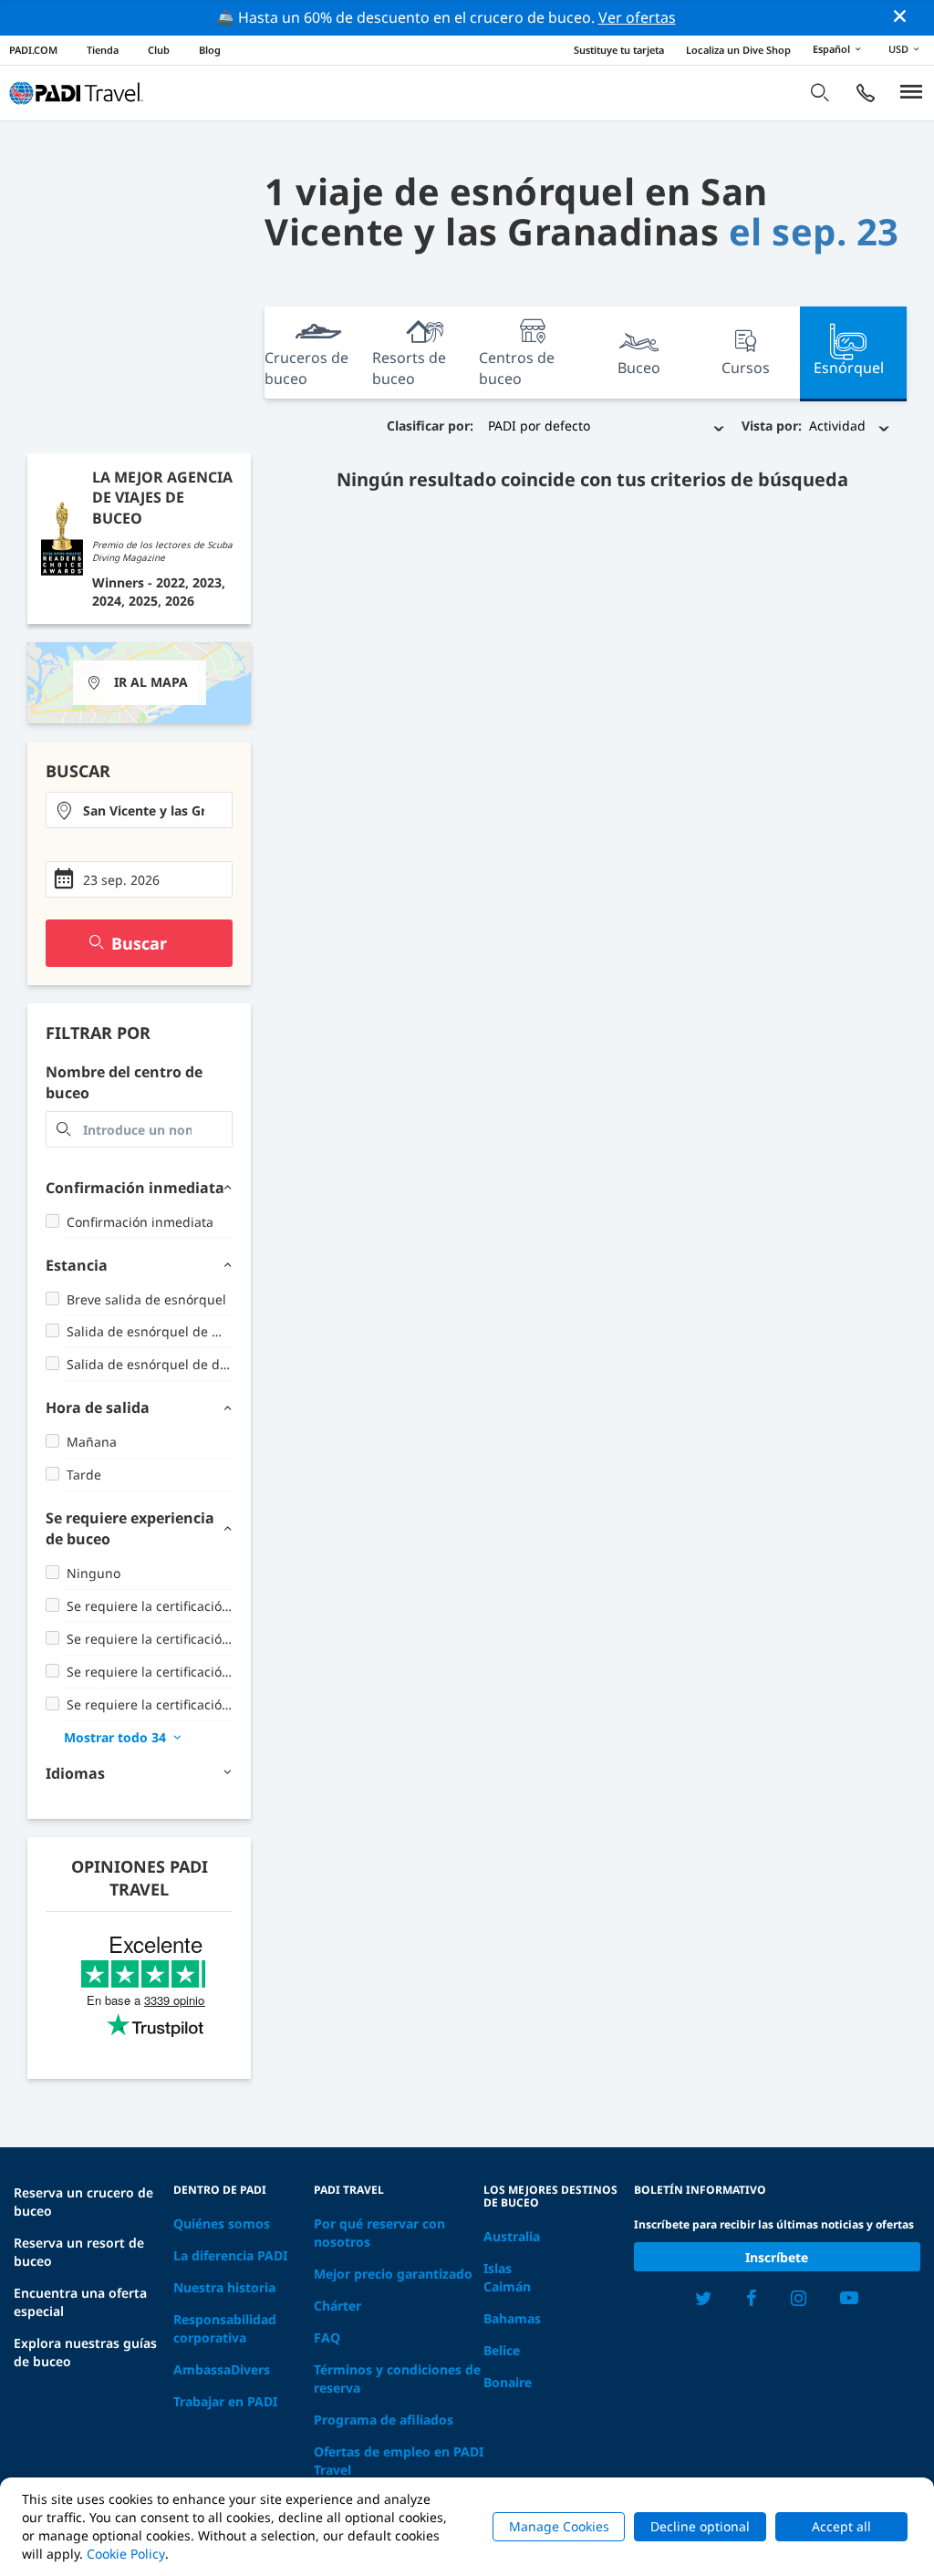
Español (831, 49)
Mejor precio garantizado (393, 2274)
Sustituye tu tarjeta (619, 50)
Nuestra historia (224, 2287)
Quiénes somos (222, 2223)
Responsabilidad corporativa (225, 2328)
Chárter (337, 2306)
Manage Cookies (559, 2526)
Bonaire (508, 2382)
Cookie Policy (126, 2554)
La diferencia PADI (230, 2255)
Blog (210, 50)
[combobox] (139, 810)
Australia (512, 2236)
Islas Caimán (507, 2277)
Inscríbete (777, 2257)
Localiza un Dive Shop (738, 50)
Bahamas (512, 2318)
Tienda (103, 50)
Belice (502, 2350)
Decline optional (700, 2526)
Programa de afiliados (384, 2420)
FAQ (327, 2337)
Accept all (841, 2526)
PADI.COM (33, 50)
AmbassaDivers (222, 2369)
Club (159, 50)
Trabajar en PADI (225, 2401)
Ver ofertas (637, 17)
